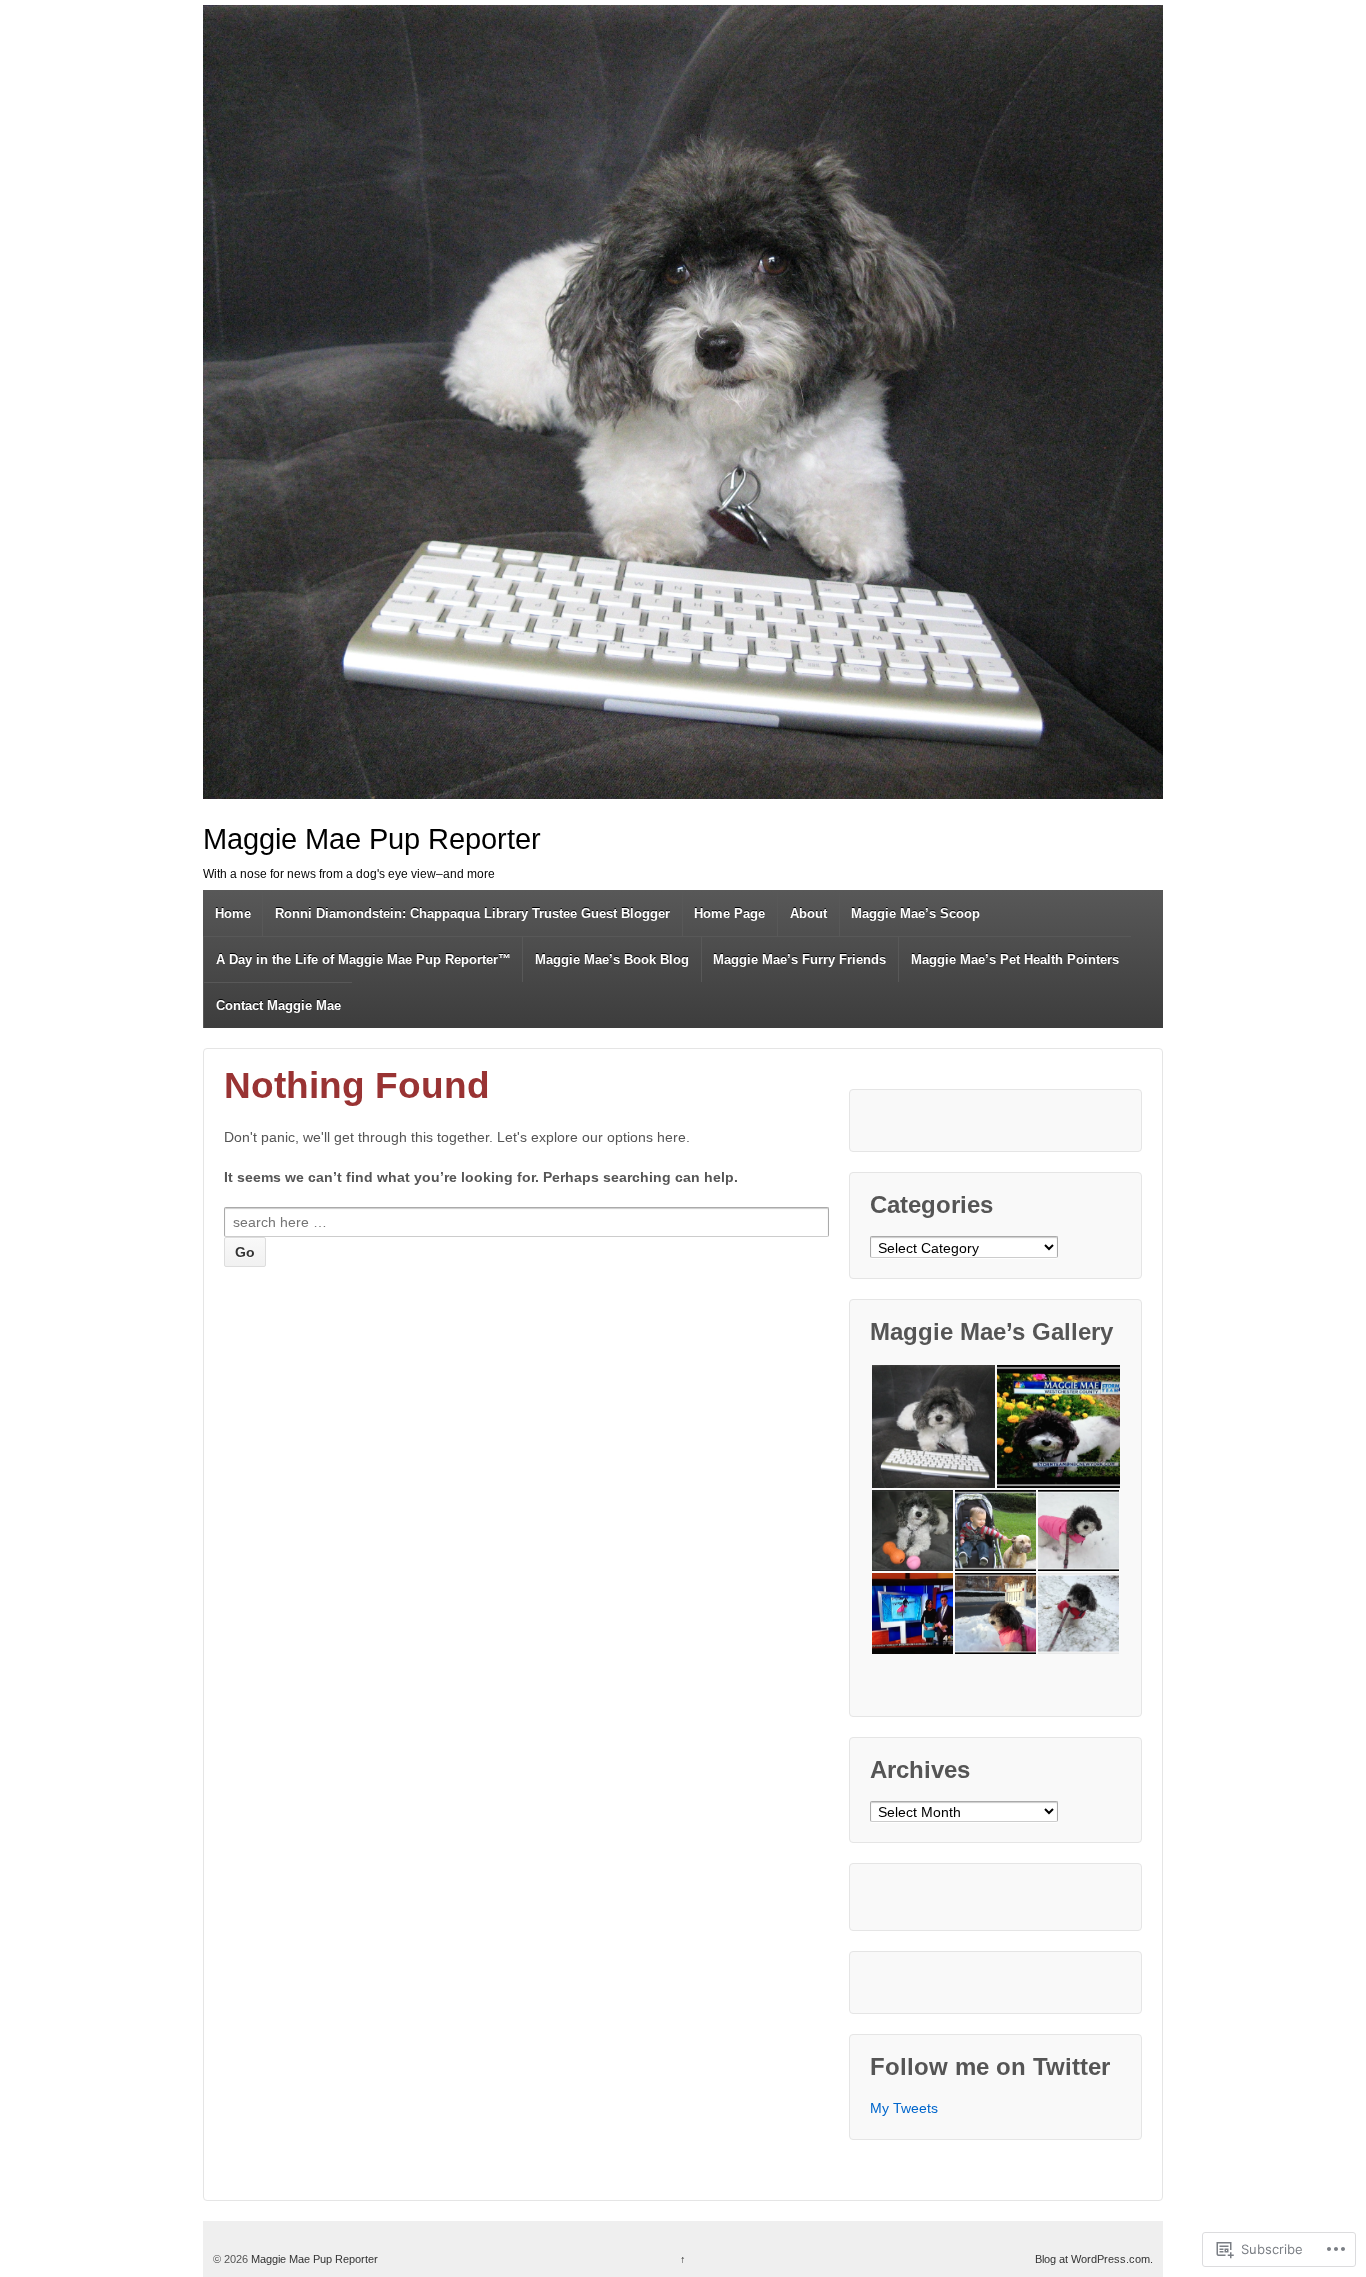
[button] (932, 1426)
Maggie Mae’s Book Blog (612, 959)
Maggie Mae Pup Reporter (372, 839)
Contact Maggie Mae (278, 1005)
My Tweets (904, 2108)
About (808, 913)
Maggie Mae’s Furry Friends (799, 959)
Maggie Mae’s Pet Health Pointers (1015, 959)
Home (233, 913)
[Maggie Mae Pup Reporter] (683, 402)
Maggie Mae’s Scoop (915, 913)
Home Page (729, 913)
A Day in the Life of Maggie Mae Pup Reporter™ (363, 959)
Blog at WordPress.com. (1094, 2259)
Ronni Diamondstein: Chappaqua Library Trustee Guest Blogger (472, 913)
